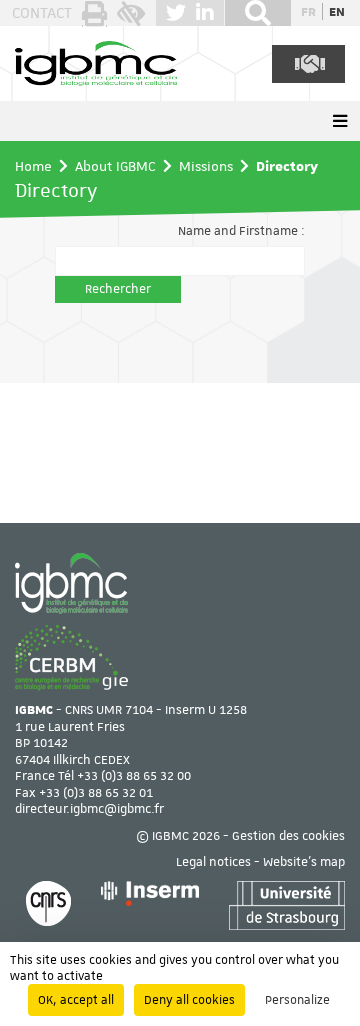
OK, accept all (76, 1000)
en (337, 11)
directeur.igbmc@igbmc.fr (89, 809)
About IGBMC (115, 166)
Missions (206, 166)
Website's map (304, 862)
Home (33, 166)
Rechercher (118, 289)
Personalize (297, 1000)
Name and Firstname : (241, 231)
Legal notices (213, 862)
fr (308, 11)
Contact (42, 13)
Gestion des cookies (288, 836)
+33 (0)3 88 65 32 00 (134, 776)
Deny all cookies (189, 1000)
